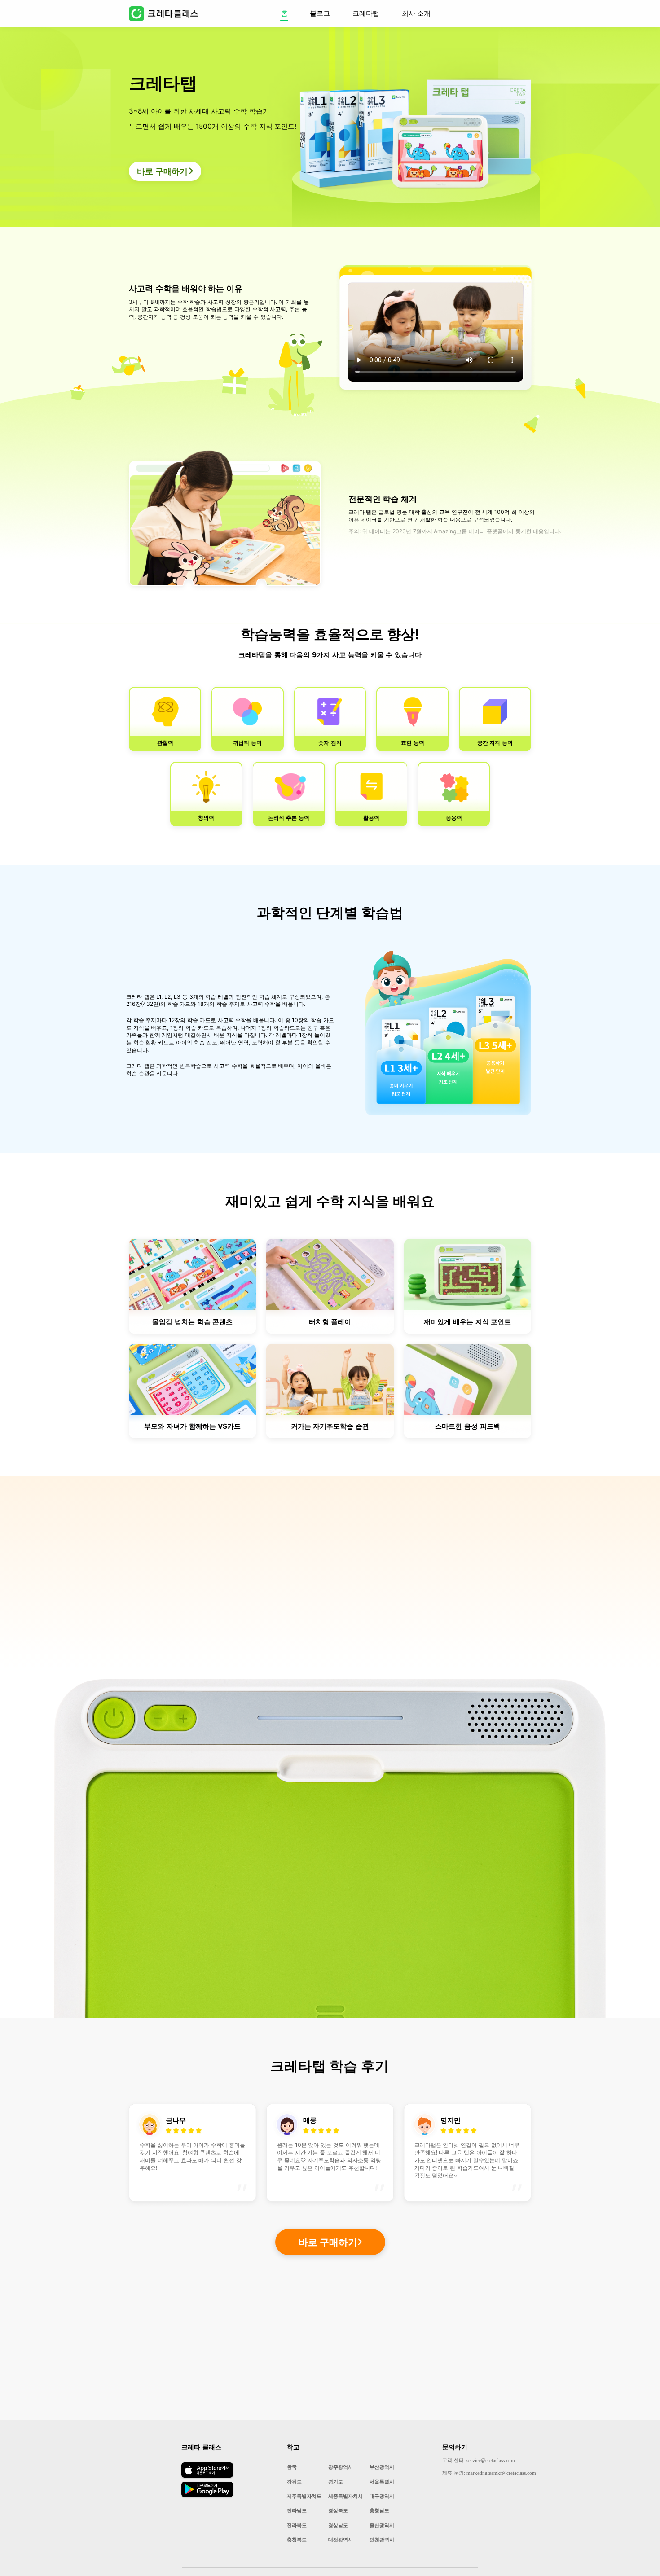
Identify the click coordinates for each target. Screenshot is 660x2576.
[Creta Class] (170, 14)
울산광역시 (382, 2525)
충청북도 (297, 2540)
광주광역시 (341, 2467)
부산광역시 (382, 2467)
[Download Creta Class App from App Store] (207, 2477)
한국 (292, 2467)
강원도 (294, 2482)
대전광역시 (341, 2540)
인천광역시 (382, 2540)
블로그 (320, 13)
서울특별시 (382, 2482)
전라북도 (297, 2525)
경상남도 (338, 2525)
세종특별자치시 (345, 2496)
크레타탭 (366, 13)
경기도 (336, 2482)
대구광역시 (382, 2496)
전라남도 (297, 2510)
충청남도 (379, 2510)
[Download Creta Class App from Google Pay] (207, 2495)
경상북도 (338, 2510)
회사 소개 (416, 13)
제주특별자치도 (304, 2496)
